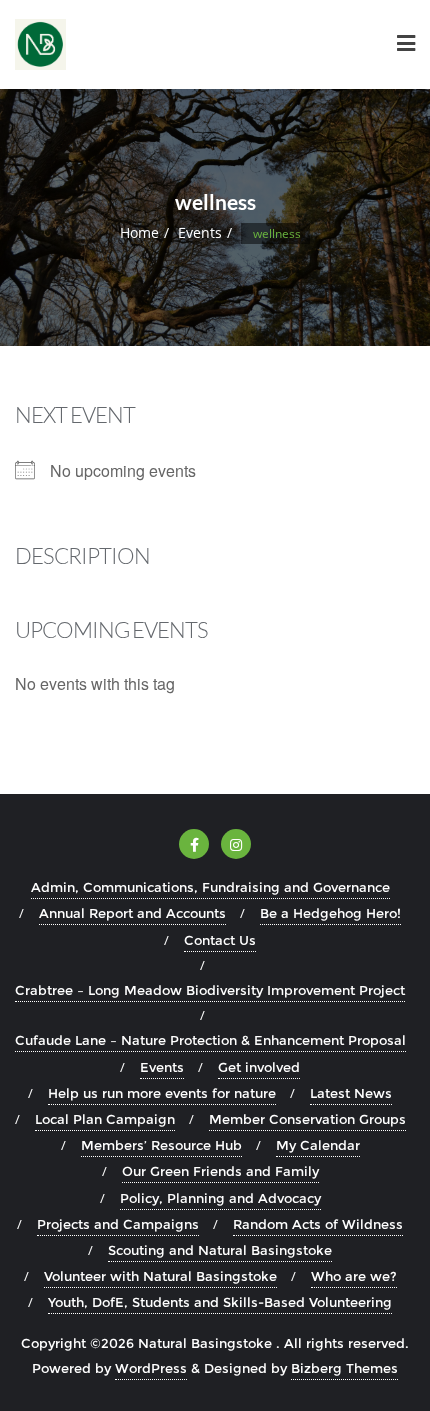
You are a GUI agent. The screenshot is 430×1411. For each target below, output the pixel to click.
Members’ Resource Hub (161, 1145)
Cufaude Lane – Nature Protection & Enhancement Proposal (210, 1040)
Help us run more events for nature (162, 1093)
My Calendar (318, 1145)
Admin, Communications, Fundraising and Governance (210, 887)
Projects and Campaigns (118, 1224)
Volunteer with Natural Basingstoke (160, 1276)
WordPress (151, 1368)
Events (200, 232)
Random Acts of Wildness (318, 1224)
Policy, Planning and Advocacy (220, 1198)
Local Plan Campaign (105, 1119)
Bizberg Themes (344, 1368)
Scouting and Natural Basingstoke (220, 1250)
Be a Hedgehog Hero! (330, 913)
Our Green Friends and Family (220, 1171)
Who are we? (354, 1276)
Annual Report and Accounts (132, 913)
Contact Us (220, 940)
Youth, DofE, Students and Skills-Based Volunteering (220, 1302)
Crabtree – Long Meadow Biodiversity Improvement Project (210, 990)
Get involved (259, 1067)
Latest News (351, 1093)
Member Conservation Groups (307, 1119)
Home (139, 232)
